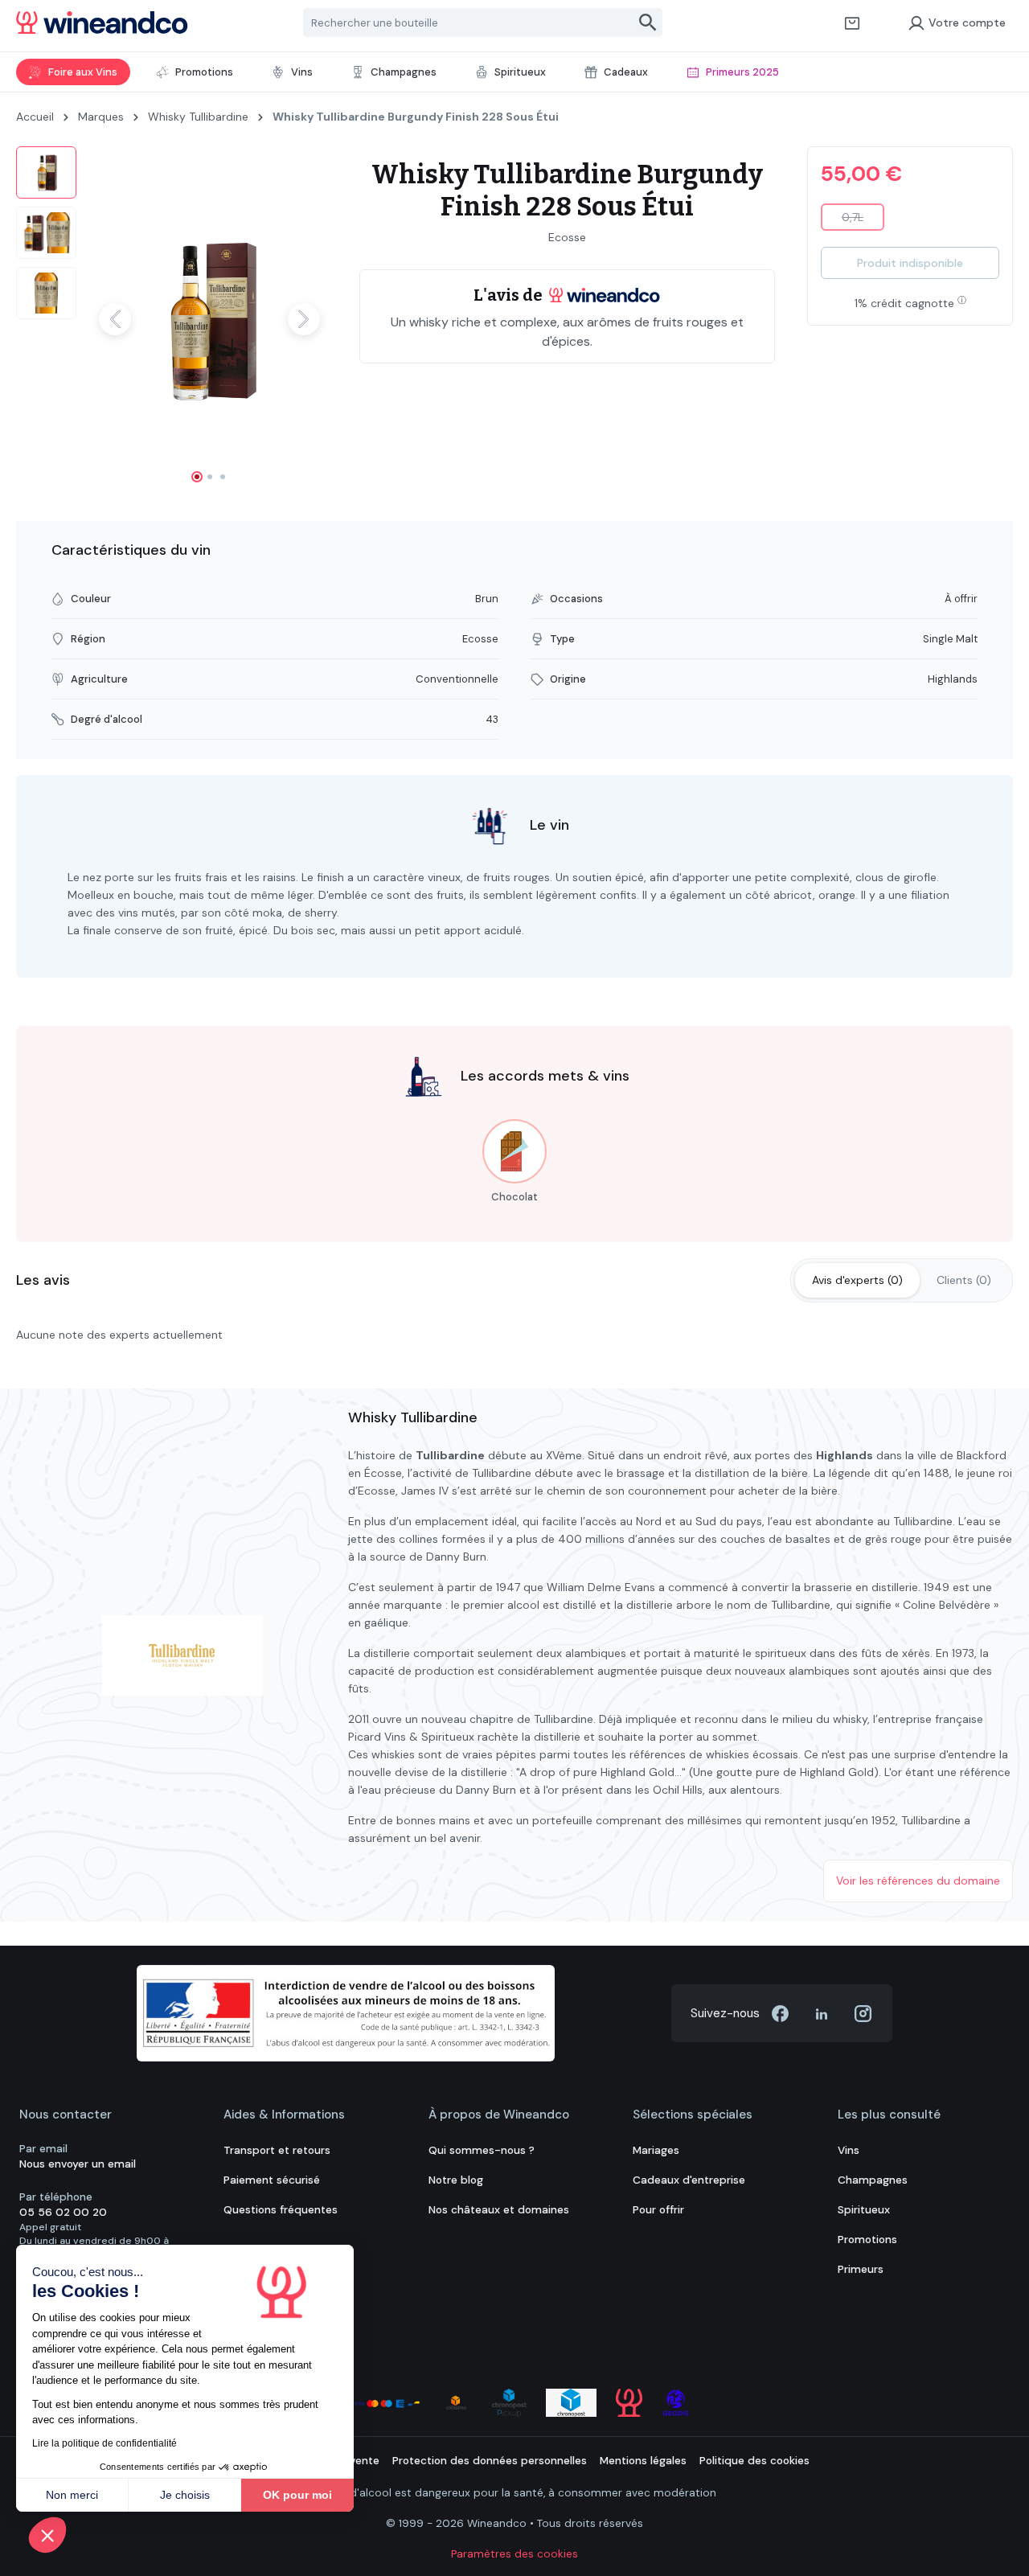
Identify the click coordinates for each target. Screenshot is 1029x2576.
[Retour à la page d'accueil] (102, 23)
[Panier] (852, 23)
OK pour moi (297, 2495)
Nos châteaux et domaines (499, 2210)
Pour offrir (658, 2210)
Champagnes (873, 2180)
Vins (849, 2150)
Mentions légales (643, 2461)
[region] (172, 319)
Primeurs (861, 2269)
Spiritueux (864, 2210)
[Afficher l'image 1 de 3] (197, 477)
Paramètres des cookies (514, 2554)
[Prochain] (304, 319)
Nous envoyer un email (78, 2164)
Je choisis (185, 2495)
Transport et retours (277, 2150)
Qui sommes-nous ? (482, 2150)
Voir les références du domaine (918, 1881)
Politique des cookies (754, 2461)
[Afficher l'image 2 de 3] (210, 477)
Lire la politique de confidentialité (105, 2443)
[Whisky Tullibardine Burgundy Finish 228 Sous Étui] (209, 319)
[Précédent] (115, 319)
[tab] (857, 1280)
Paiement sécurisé (272, 2180)
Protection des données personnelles (490, 2461)
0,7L (863, 220)
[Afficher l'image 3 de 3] (223, 477)
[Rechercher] (648, 23)
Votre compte (967, 23)
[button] (47, 2535)
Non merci (72, 2495)
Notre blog (456, 2180)
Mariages (656, 2150)
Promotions (867, 2240)
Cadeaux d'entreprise (689, 2180)
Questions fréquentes (281, 2210)
